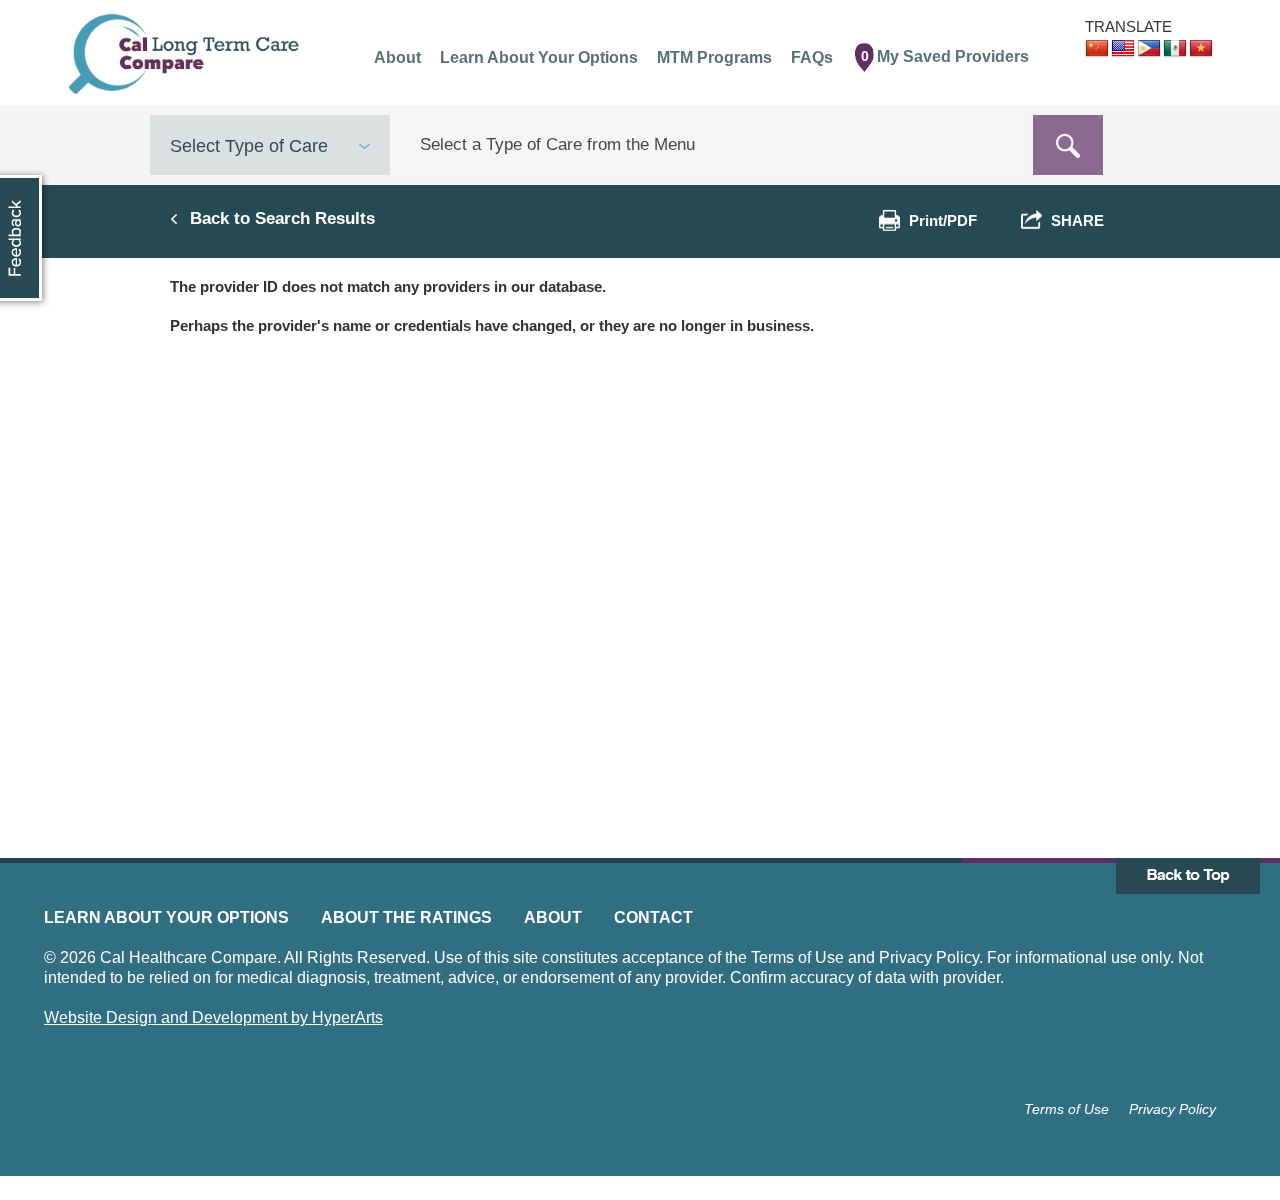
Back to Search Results (282, 218)
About (553, 917)
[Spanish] (1175, 49)
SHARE (1073, 220)
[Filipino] (1149, 49)
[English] (1123, 49)
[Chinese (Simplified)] (1097, 49)
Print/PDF (943, 220)
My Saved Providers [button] (945, 56)
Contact (653, 917)
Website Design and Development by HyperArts (213, 1017)
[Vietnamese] (1201, 49)
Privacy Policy (1172, 1109)
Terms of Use (1066, 1109)
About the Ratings (406, 917)
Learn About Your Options (166, 917)
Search (1068, 145)
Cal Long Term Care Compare (186, 54)
